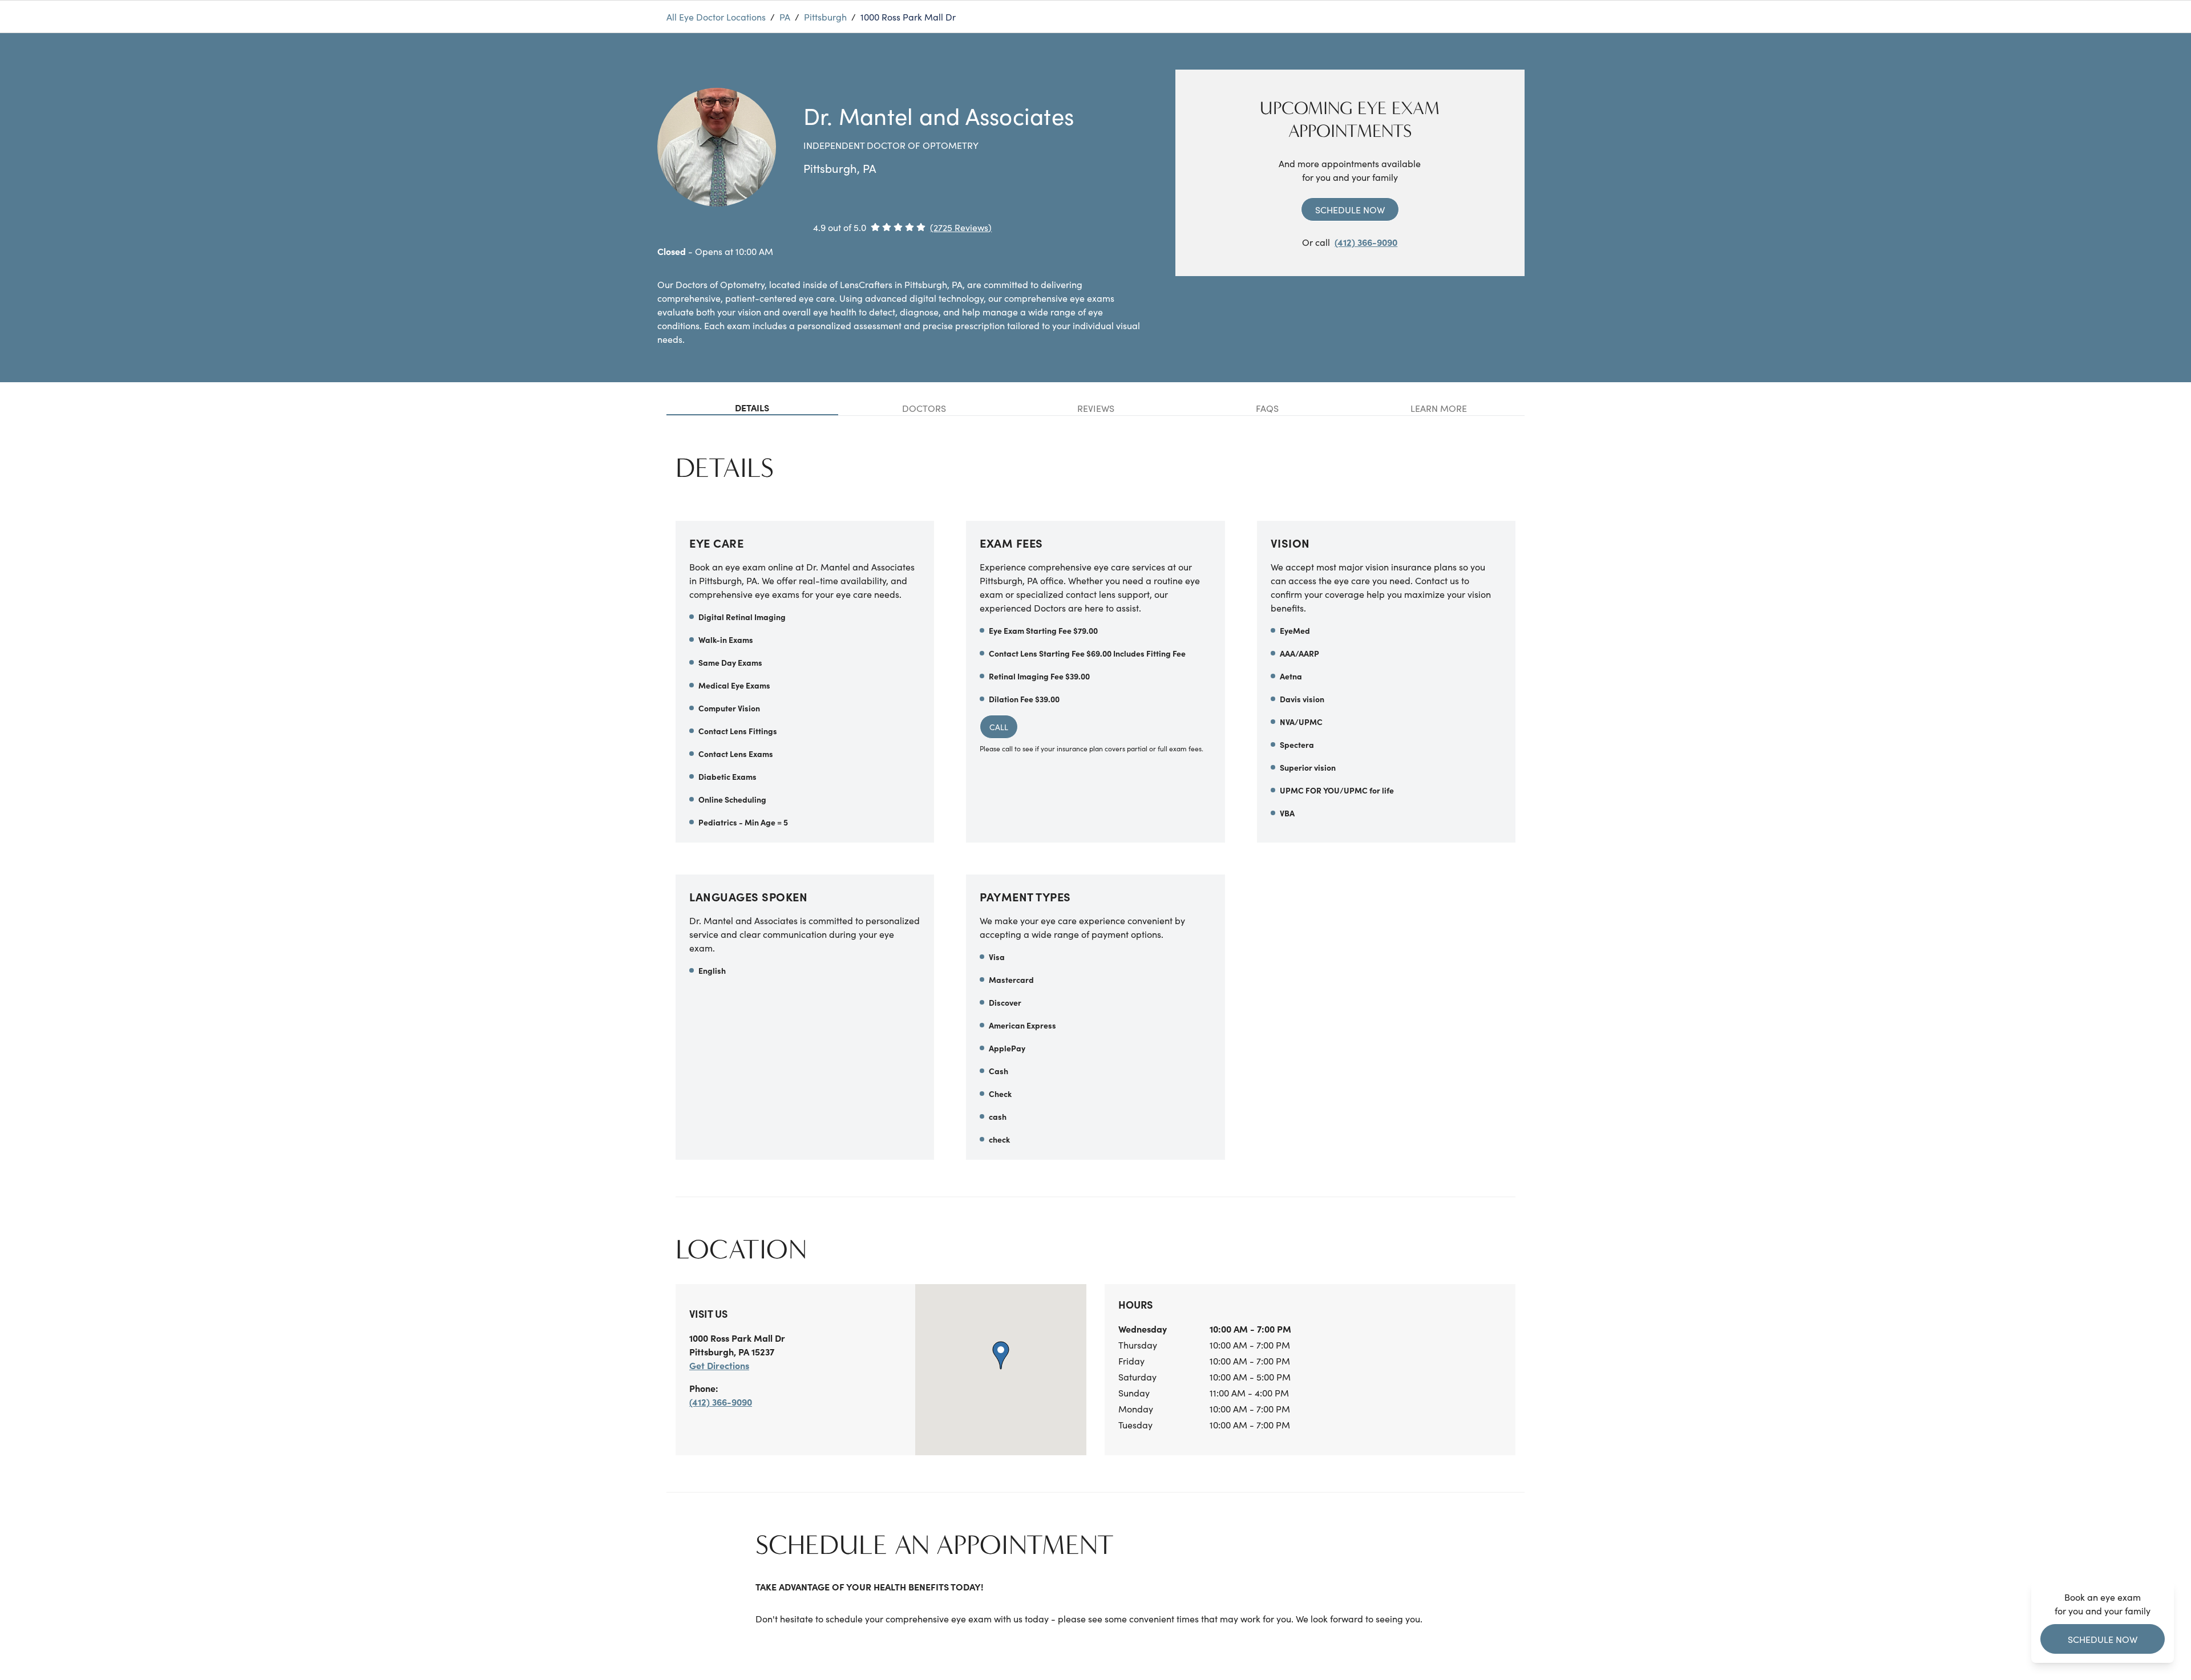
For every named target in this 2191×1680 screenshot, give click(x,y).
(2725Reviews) (961, 227)
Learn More (1439, 408)
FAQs (1267, 408)
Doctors (924, 408)
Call (999, 727)
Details (752, 407)
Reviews (1096, 408)
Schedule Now (1350, 209)
